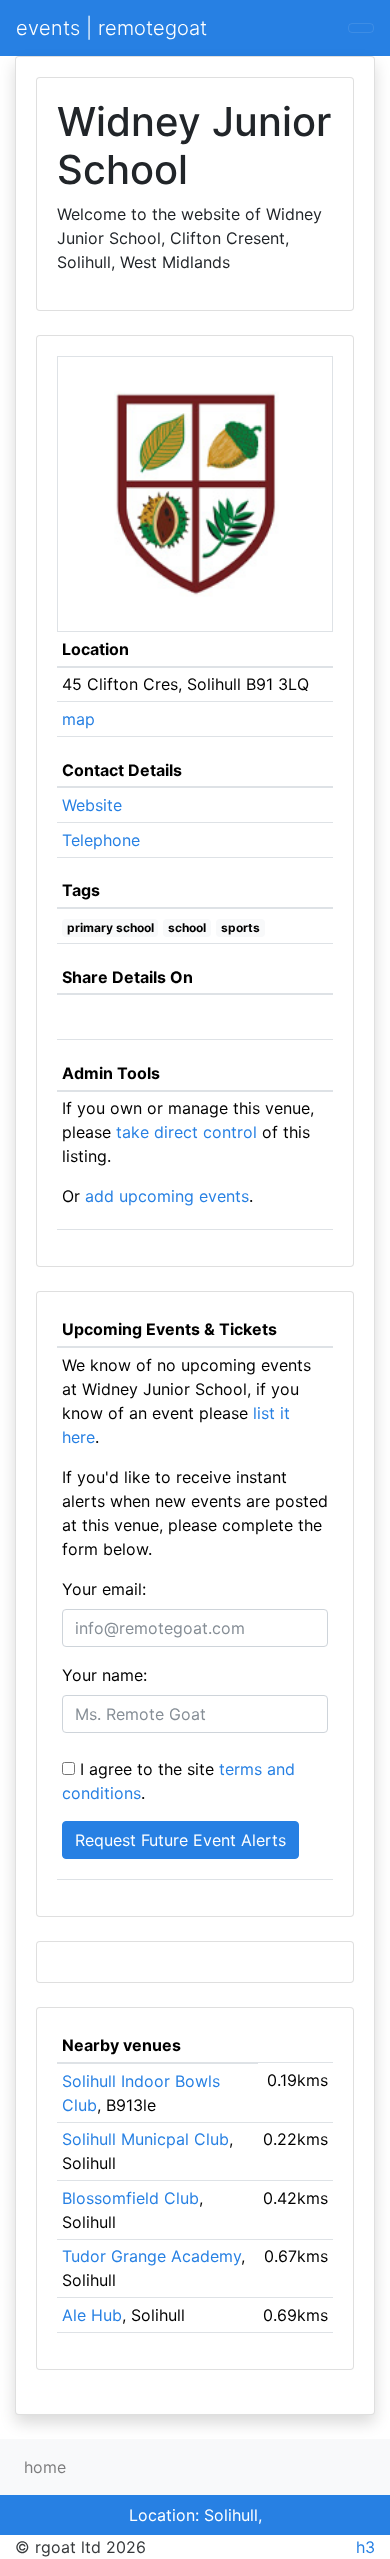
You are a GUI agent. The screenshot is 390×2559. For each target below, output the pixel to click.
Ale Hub (92, 2315)
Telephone (101, 840)
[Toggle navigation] (361, 28)
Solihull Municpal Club (145, 2139)
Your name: (104, 1675)
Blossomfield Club (130, 2198)
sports (240, 927)
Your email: (104, 1589)
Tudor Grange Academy (151, 2256)
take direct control (186, 1132)
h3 (365, 2547)
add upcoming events (167, 1196)
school (187, 927)
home (45, 2467)
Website (92, 805)
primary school (110, 927)
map (78, 719)
